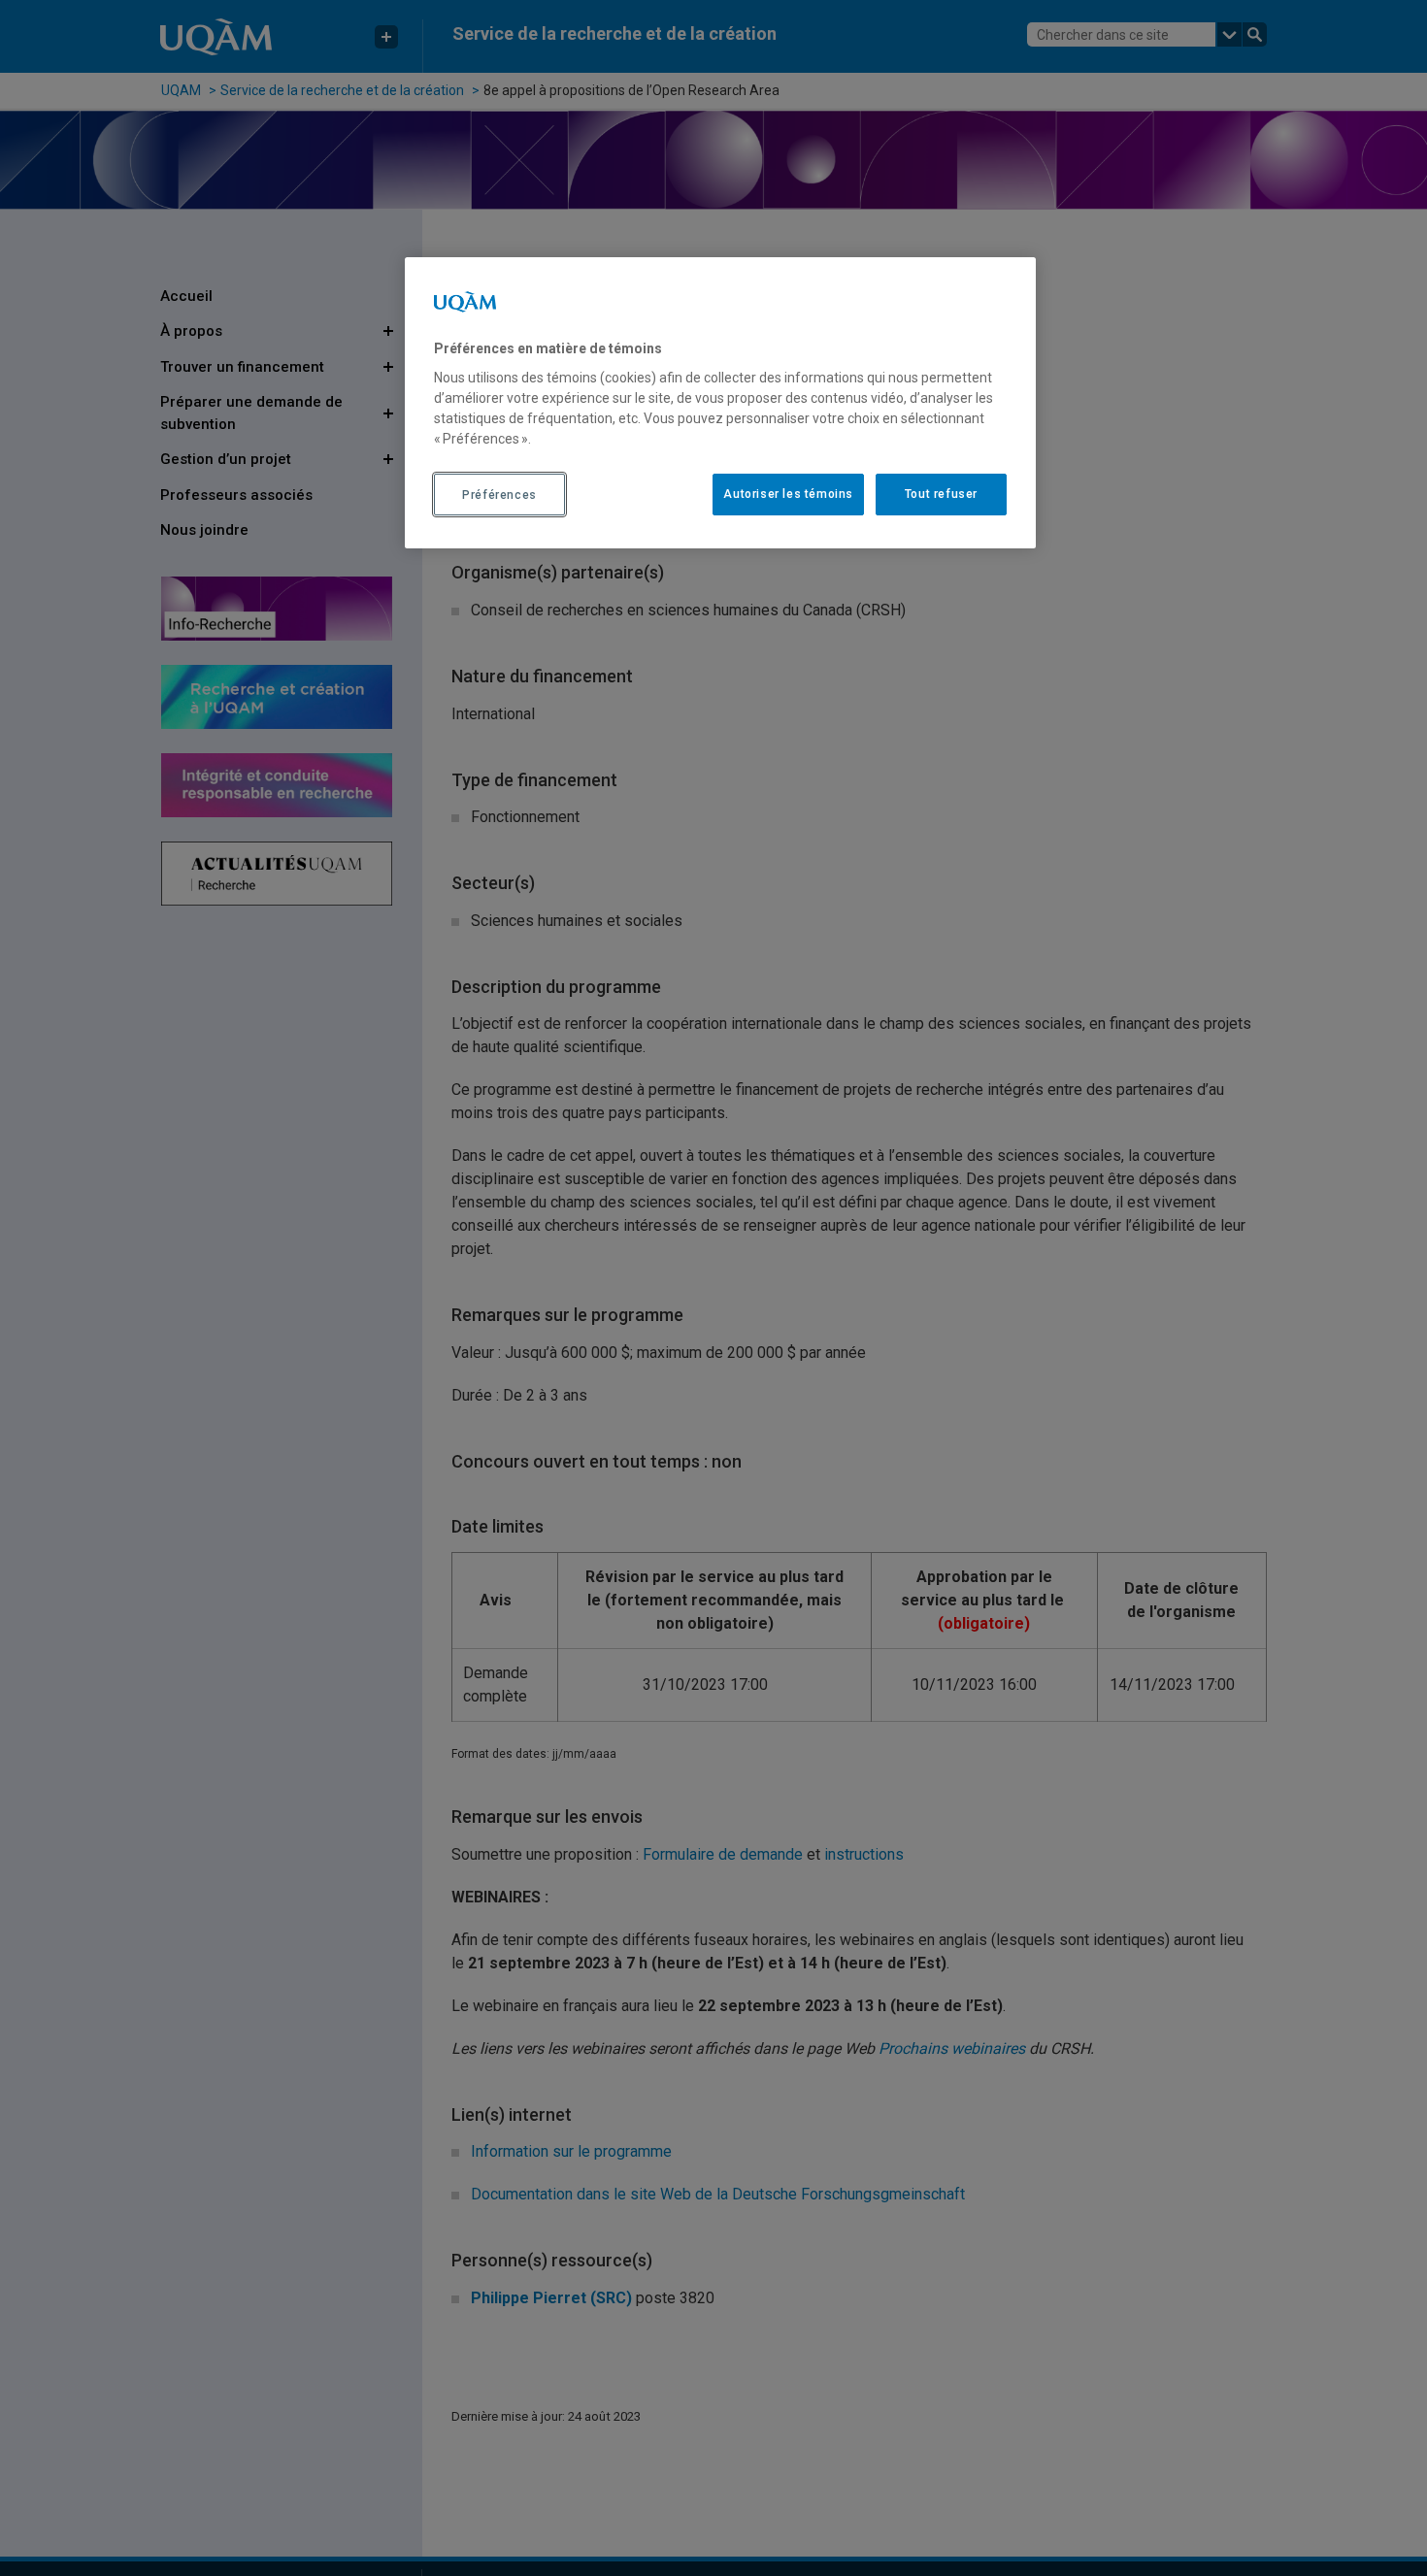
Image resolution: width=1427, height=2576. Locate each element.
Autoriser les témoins (788, 495)
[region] (720, 403)
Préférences (499, 495)
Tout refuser (941, 495)
